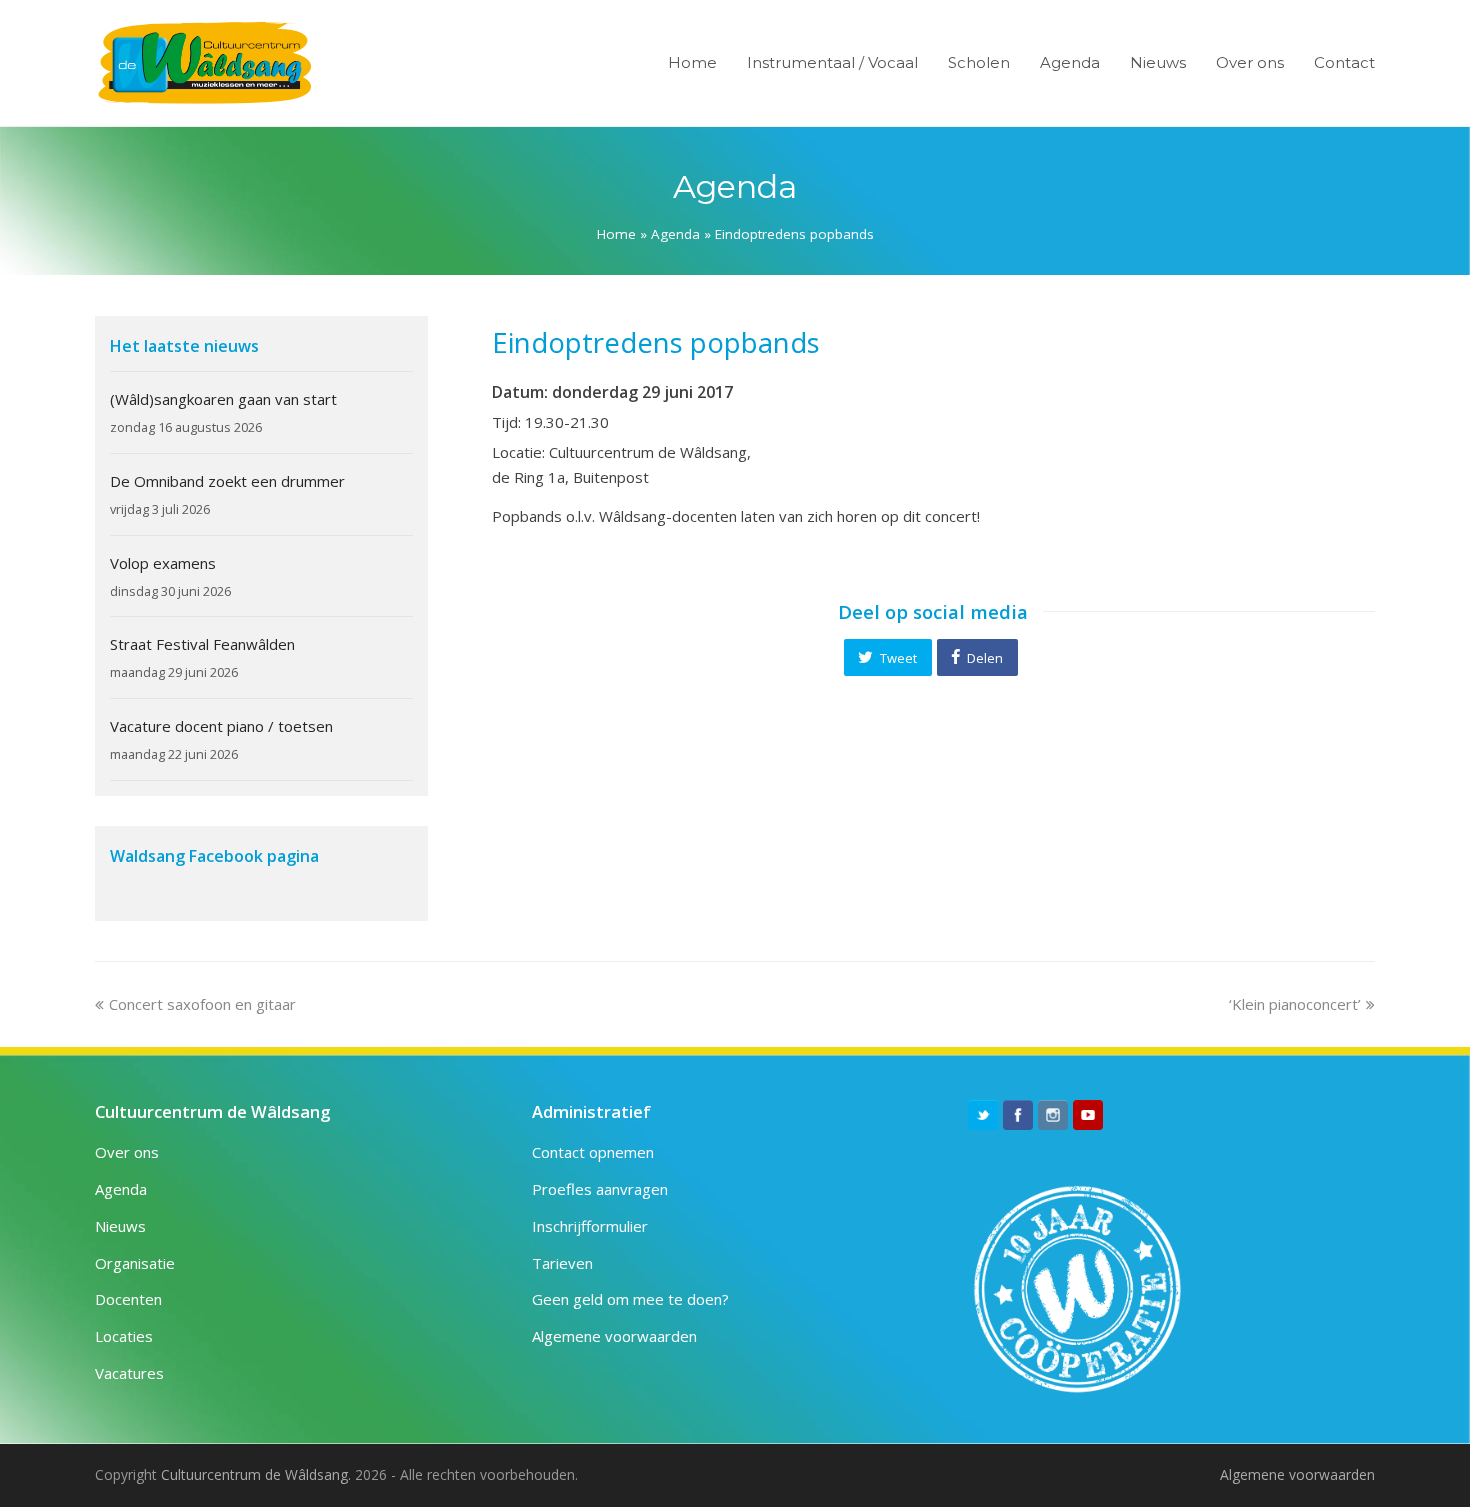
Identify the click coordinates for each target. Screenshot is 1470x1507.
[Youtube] (1088, 1115)
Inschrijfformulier (590, 1226)
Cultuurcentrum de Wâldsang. (256, 1474)
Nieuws (120, 1226)
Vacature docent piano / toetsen (221, 726)
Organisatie (135, 1263)
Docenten (128, 1299)
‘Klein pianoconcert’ (1295, 1004)
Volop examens (163, 563)
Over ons (127, 1152)
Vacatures (129, 1373)
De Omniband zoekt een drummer (227, 481)
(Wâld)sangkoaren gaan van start (223, 399)
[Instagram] (1053, 1115)
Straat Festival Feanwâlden (202, 644)
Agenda (675, 234)
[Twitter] (983, 1115)
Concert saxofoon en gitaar (202, 1004)
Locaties (124, 1336)
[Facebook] (1018, 1115)
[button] (888, 657)
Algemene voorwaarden (614, 1336)
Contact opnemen (593, 1152)
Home (616, 234)
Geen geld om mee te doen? (630, 1299)
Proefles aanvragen (600, 1189)
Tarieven (562, 1263)
